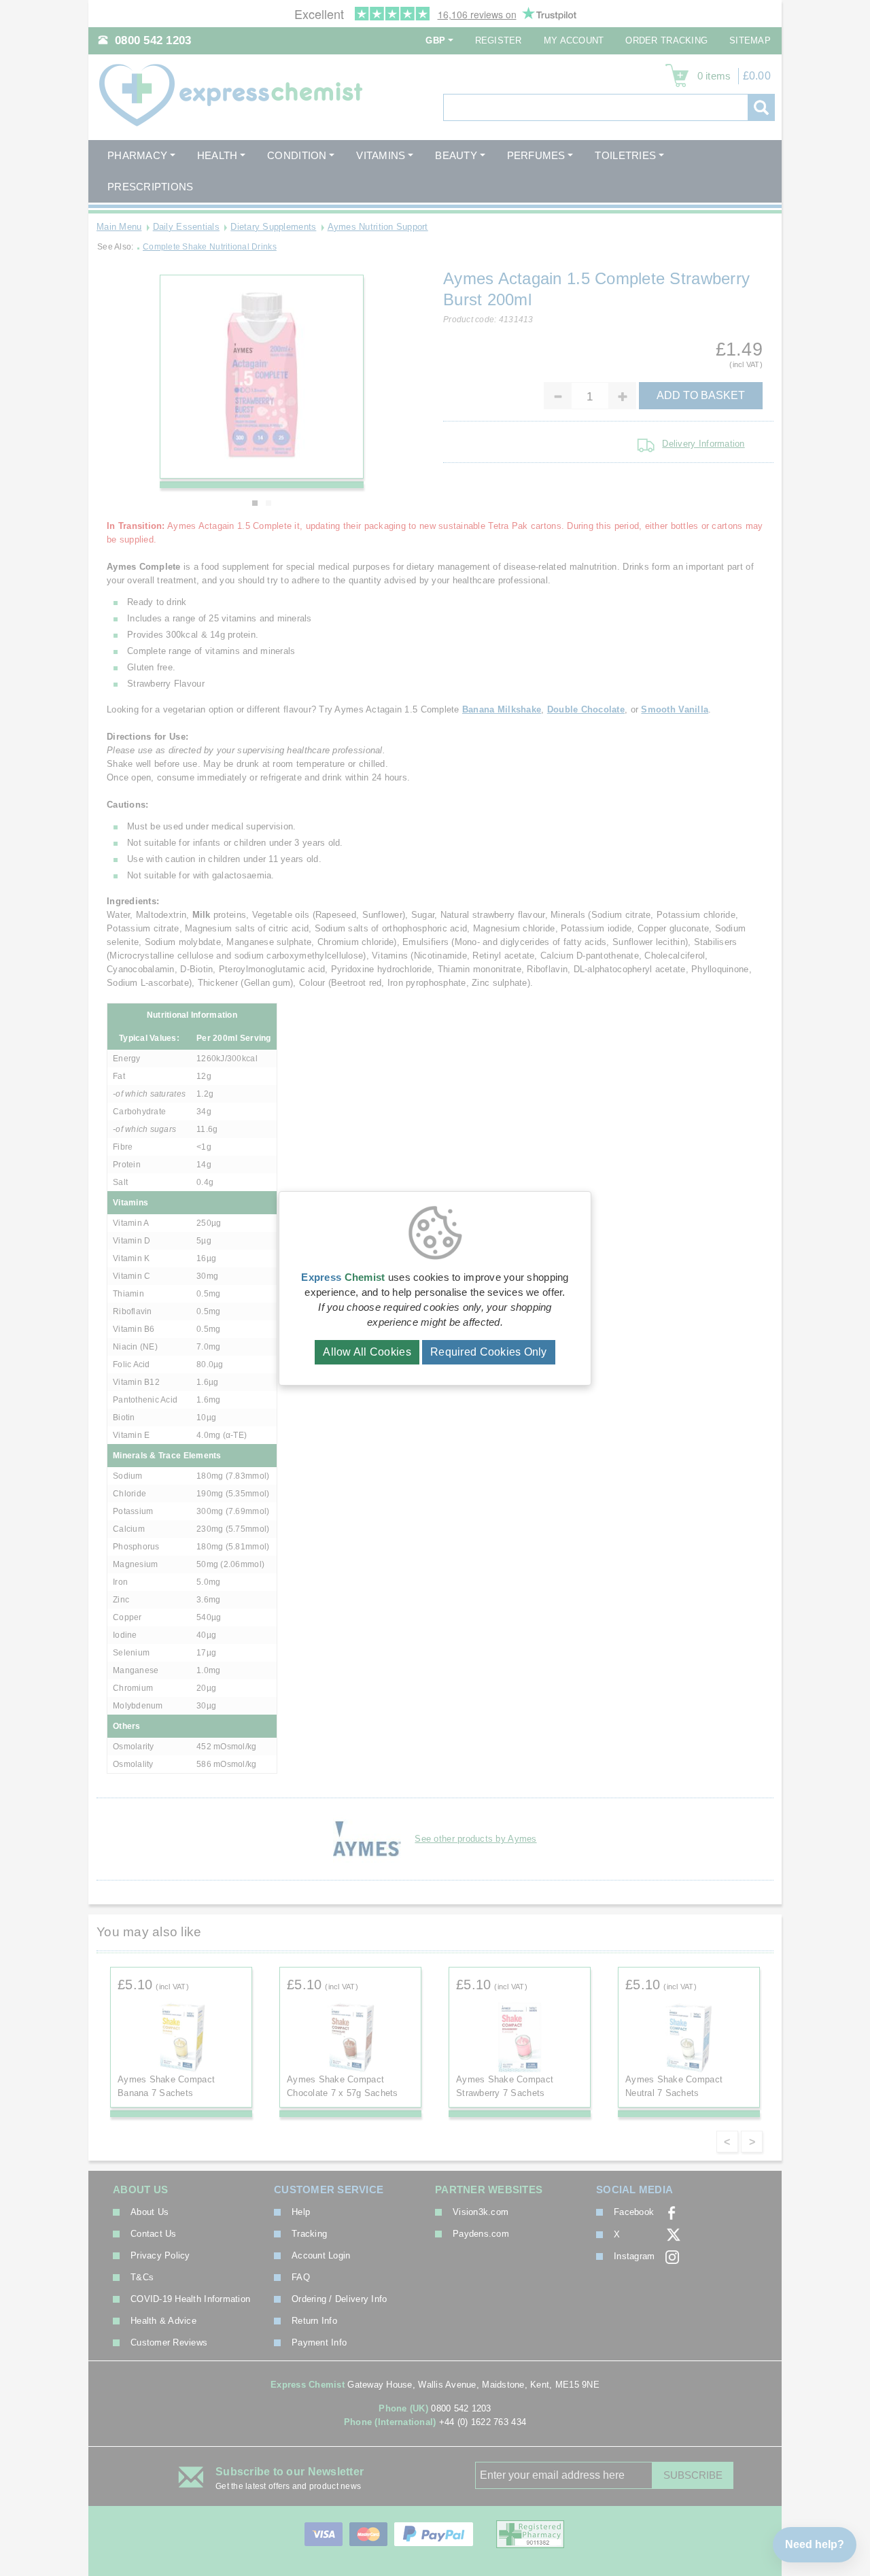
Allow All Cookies (367, 1352)
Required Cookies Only (489, 1352)
